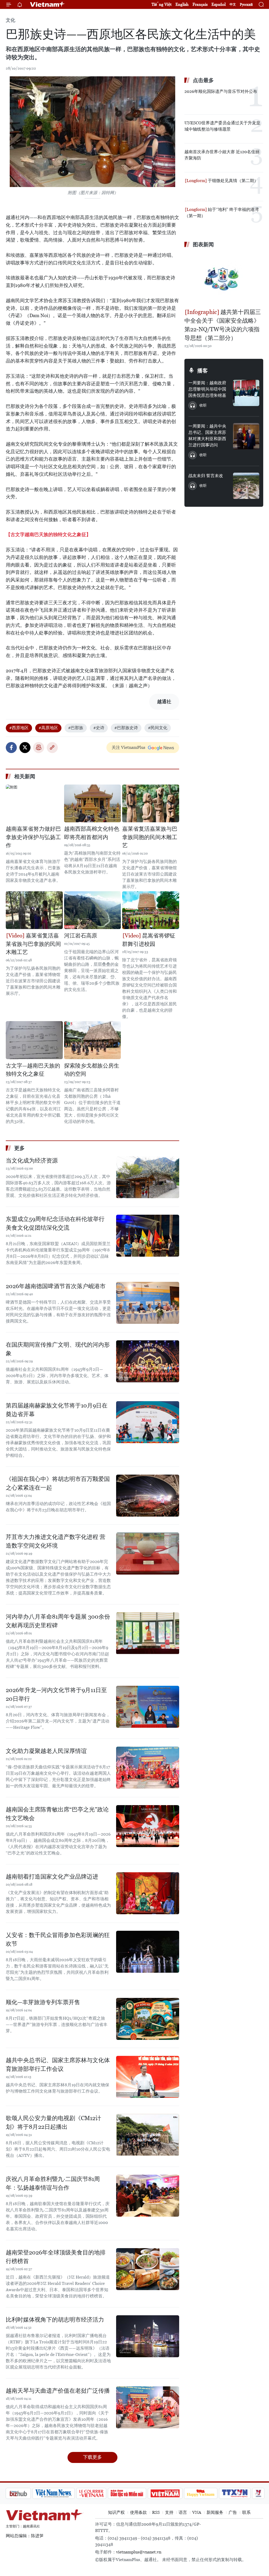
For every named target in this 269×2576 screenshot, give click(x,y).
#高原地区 (48, 728)
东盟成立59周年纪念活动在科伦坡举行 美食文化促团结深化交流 (55, 1223)
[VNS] (26, 2493)
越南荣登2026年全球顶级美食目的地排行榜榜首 (56, 2257)
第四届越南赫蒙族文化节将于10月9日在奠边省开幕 (57, 1410)
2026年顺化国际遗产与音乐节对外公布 (221, 91)
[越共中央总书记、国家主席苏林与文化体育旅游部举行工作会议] (148, 2077)
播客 (203, 371)
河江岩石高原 (81, 936)
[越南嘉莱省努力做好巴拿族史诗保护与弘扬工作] (34, 803)
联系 (246, 2512)
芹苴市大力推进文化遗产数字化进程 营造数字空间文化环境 (56, 1541)
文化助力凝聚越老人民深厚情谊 (46, 1751)
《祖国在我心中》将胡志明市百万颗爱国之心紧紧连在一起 (58, 1483)
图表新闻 (203, 244)
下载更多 (92, 2457)
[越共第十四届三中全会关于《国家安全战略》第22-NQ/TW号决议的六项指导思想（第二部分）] (224, 279)
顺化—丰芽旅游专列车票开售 (43, 2002)
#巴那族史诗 (126, 728)
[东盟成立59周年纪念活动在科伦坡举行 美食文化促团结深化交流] (148, 1236)
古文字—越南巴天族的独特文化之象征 (33, 1070)
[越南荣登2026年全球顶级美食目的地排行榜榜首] (148, 2269)
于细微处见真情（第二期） (232, 181)
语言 (183, 2512)
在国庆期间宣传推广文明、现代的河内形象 (58, 1349)
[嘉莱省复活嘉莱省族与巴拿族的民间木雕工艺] (34, 910)
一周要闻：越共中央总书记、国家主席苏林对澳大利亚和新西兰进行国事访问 (207, 436)
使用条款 (138, 2512)
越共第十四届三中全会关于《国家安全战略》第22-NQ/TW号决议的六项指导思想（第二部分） (223, 325)
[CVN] (63, 2493)
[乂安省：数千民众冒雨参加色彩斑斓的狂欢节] (148, 1952)
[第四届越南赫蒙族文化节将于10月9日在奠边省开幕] (148, 1422)
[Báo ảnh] (137, 2493)
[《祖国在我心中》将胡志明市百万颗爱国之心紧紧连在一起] (148, 1496)
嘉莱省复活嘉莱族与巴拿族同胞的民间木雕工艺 (150, 837)
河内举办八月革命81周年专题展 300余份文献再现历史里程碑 (58, 1621)
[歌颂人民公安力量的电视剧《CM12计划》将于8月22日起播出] (148, 2135)
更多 (19, 1148)
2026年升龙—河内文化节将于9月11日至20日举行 (56, 1694)
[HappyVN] (173, 2493)
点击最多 (203, 80)
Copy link (52, 748)
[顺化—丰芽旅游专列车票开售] (148, 2019)
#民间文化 (158, 728)
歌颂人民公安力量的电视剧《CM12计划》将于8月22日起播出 (53, 2122)
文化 (11, 20)
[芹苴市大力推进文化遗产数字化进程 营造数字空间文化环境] (148, 1554)
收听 (203, 405)
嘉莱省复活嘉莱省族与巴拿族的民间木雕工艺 (33, 944)
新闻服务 (215, 2512)
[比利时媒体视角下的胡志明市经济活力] (148, 2336)
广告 (233, 2512)
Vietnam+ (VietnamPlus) (48, 4)
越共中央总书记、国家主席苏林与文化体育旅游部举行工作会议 (58, 2065)
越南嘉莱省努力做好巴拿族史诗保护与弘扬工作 (33, 837)
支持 (169, 2512)
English (182, 4)
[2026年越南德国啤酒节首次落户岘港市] (148, 1303)
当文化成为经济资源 (32, 1161)
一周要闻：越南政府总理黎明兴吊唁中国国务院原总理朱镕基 (207, 389)
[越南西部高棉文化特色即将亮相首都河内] (93, 803)
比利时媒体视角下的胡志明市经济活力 (55, 2320)
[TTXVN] (207, 2493)
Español (219, 4)
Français (200, 4)
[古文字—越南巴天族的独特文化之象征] (34, 1040)
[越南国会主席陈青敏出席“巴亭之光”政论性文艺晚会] (148, 1826)
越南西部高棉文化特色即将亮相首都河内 (92, 833)
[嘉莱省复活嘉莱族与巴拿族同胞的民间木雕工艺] (151, 803)
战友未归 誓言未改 (206, 476)
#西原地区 (19, 728)
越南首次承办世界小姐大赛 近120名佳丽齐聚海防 (222, 155)
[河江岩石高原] (93, 910)
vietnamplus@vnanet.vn (139, 2552)
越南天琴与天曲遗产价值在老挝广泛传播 (58, 2391)
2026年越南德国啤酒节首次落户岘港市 (56, 1286)
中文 (233, 4)
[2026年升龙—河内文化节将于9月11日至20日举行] (148, 1707)
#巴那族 (76, 728)
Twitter (25, 748)
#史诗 (99, 728)
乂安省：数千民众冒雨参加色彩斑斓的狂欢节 (58, 1939)
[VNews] (231, 2493)
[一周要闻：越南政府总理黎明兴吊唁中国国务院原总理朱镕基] (246, 393)
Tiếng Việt (162, 4)
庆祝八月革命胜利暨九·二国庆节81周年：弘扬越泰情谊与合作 (53, 2183)
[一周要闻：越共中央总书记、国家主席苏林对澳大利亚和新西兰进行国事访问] (246, 436)
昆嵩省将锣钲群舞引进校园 (149, 940)
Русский (246, 5)
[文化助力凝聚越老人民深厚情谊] (148, 1768)
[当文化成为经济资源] (148, 1177)
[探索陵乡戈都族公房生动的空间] (93, 1040)
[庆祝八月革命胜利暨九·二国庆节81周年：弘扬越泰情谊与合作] (148, 2196)
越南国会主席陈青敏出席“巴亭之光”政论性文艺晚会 (57, 1814)
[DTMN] (99, 2493)
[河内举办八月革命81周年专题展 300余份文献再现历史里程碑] (148, 1633)
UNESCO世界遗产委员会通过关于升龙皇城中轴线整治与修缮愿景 (222, 126)
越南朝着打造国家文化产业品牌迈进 (52, 1877)
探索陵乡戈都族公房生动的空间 (92, 1070)
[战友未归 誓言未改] (246, 486)
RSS (156, 2512)
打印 (39, 748)
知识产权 (116, 2512)
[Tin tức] (253, 2493)
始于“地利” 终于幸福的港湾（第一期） (222, 213)
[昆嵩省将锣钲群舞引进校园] (151, 910)
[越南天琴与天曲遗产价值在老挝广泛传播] (148, 2407)
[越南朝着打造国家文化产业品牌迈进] (148, 1893)
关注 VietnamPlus (128, 747)
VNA (197, 2512)
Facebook (11, 748)
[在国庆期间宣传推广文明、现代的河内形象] (148, 1361)
